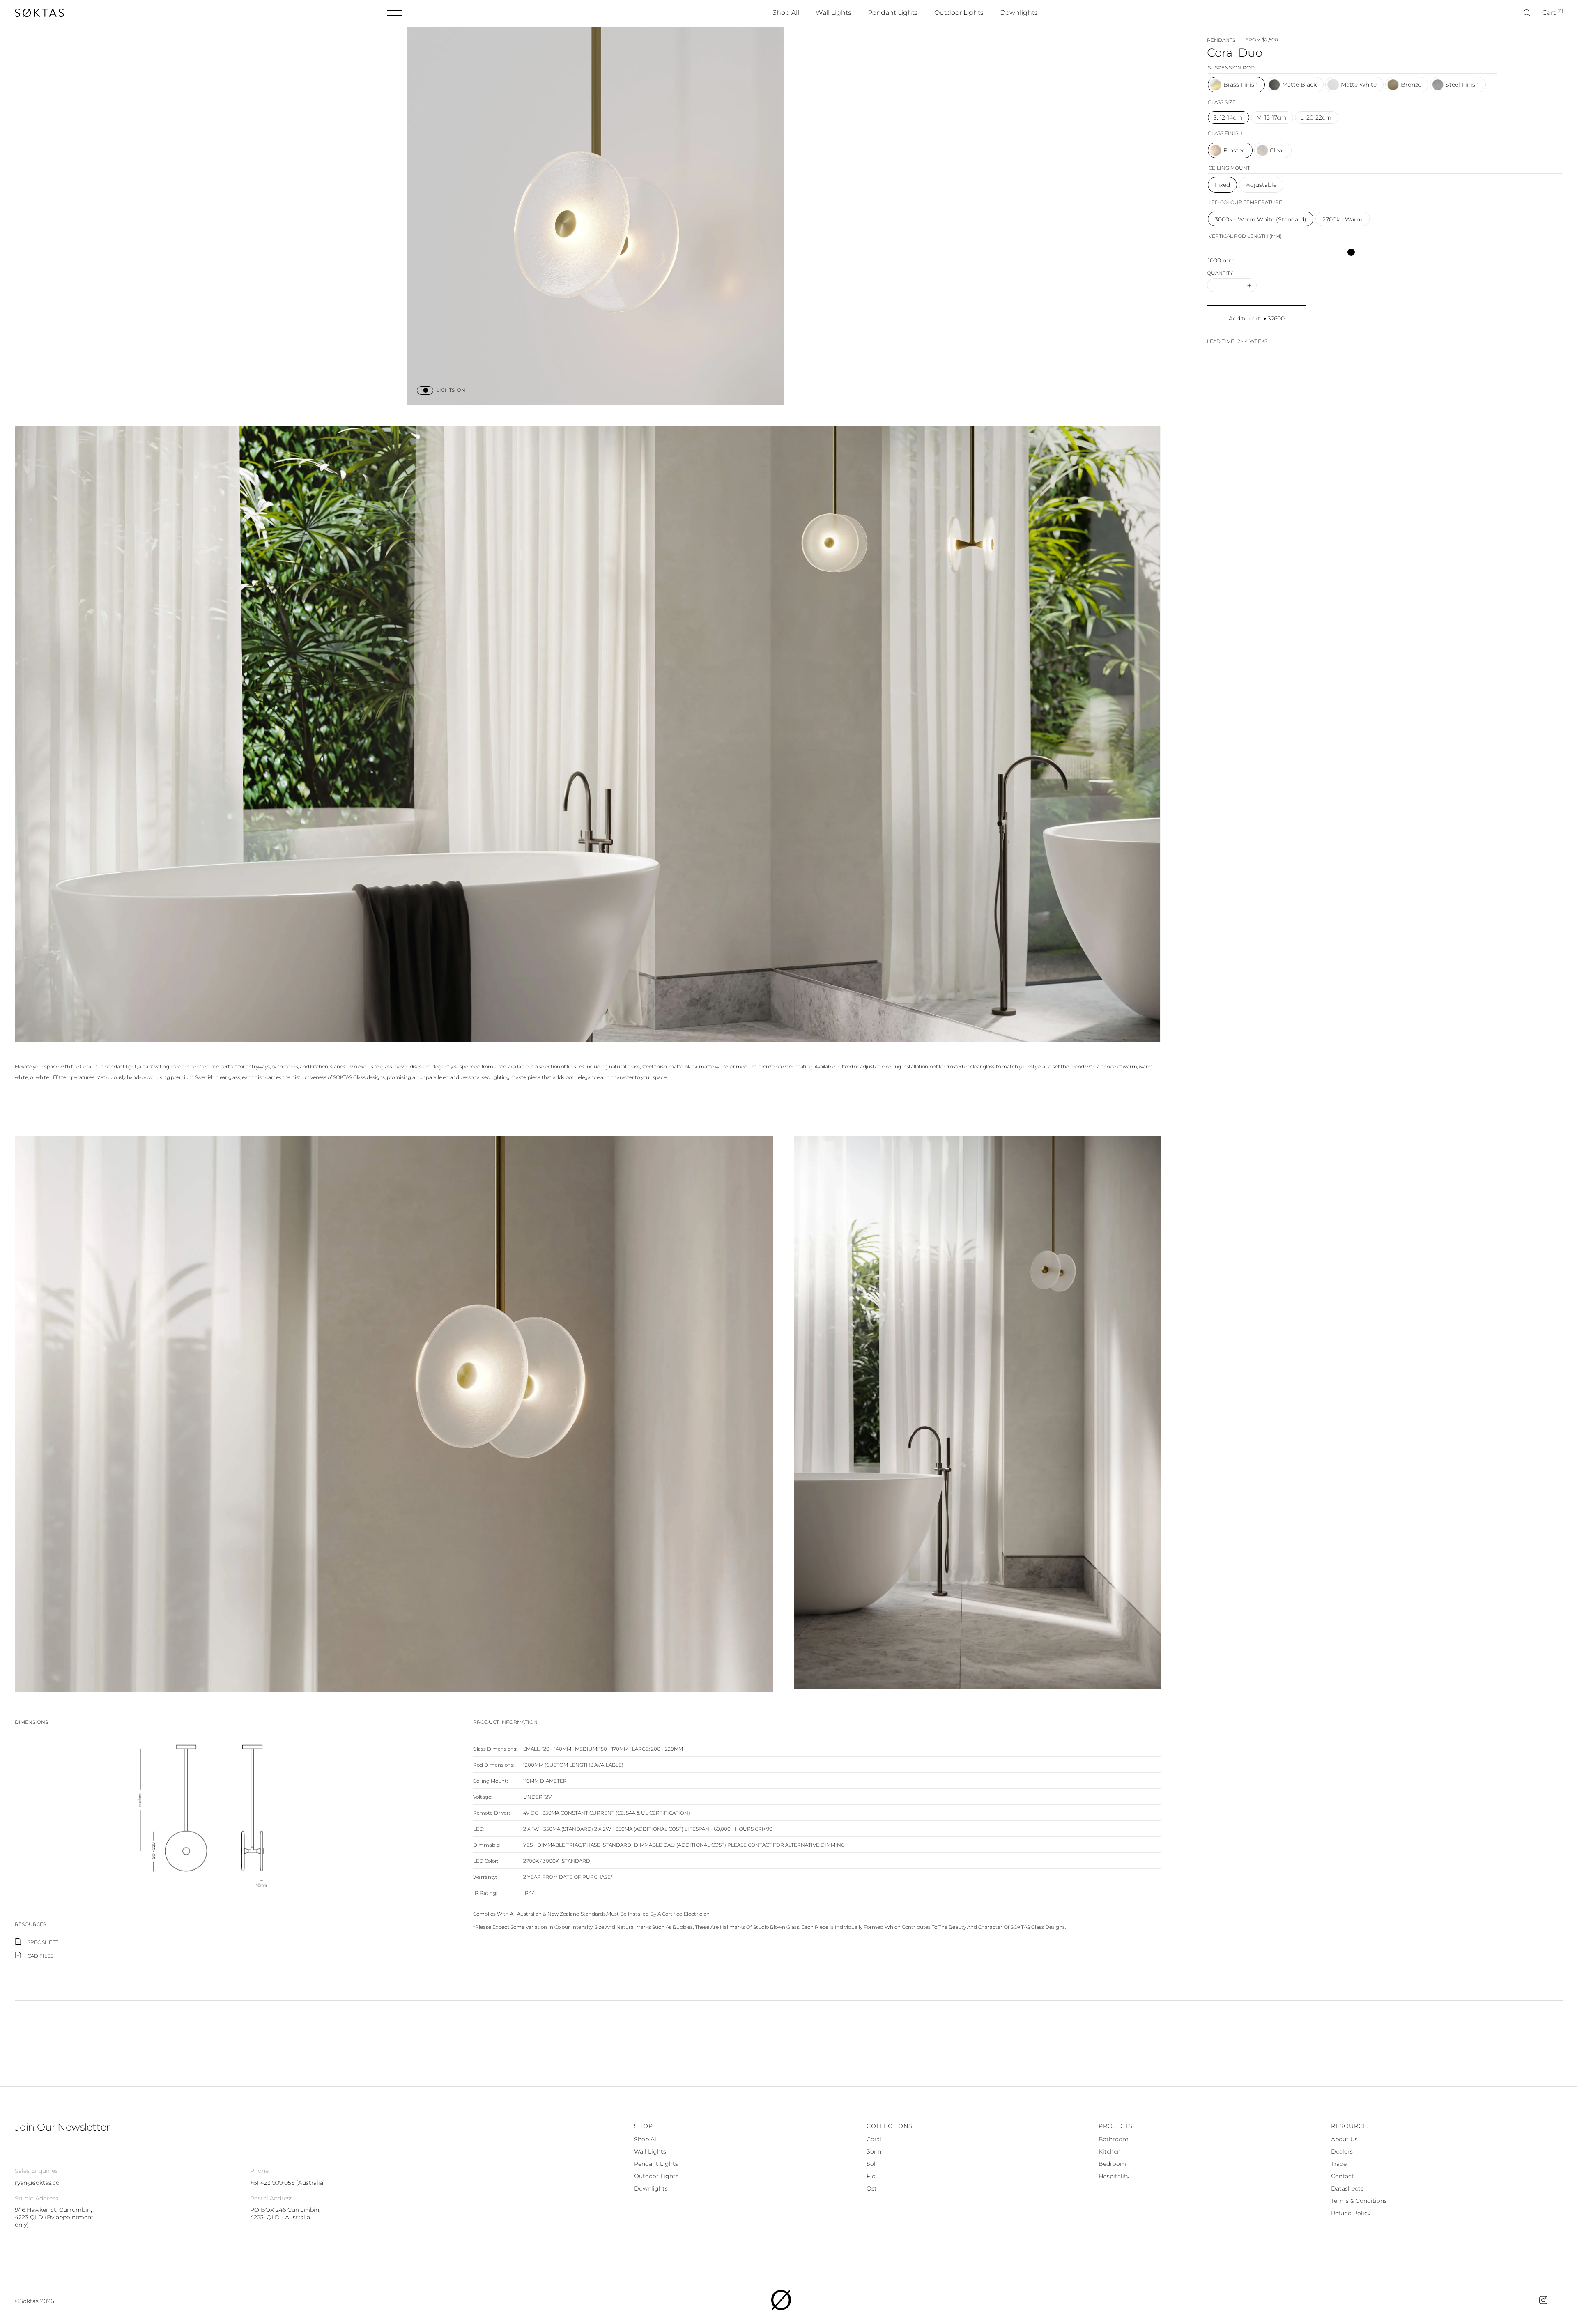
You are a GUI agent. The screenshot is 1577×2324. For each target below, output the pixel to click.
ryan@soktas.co (37, 2183)
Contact (1343, 2176)
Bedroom (1112, 2164)
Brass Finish (1241, 85)
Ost (872, 2188)
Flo (871, 2176)
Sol (871, 2164)
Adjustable (1261, 185)
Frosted (1234, 150)
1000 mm (1221, 260)
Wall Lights (650, 2151)
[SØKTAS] (781, 2308)
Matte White (1359, 85)
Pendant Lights (656, 2164)
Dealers (1342, 2151)
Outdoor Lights (656, 2176)
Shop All (646, 2139)
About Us (1344, 2139)
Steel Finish (1462, 85)
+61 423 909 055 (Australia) (288, 2183)
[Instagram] (1543, 2302)
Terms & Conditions (1359, 2201)
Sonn (874, 2151)
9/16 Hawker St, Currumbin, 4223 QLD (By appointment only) (54, 2217)
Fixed (1222, 185)
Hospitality (1114, 2176)
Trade (1339, 2164)
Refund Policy (1351, 2213)
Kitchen (1110, 2151)
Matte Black (1299, 85)
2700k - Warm (1343, 219)
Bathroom (1114, 2139)
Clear (1277, 150)
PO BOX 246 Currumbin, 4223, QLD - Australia (285, 2214)
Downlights (651, 2188)
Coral (874, 2139)
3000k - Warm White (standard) (1261, 219)
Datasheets (1347, 2188)
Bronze (1411, 85)
